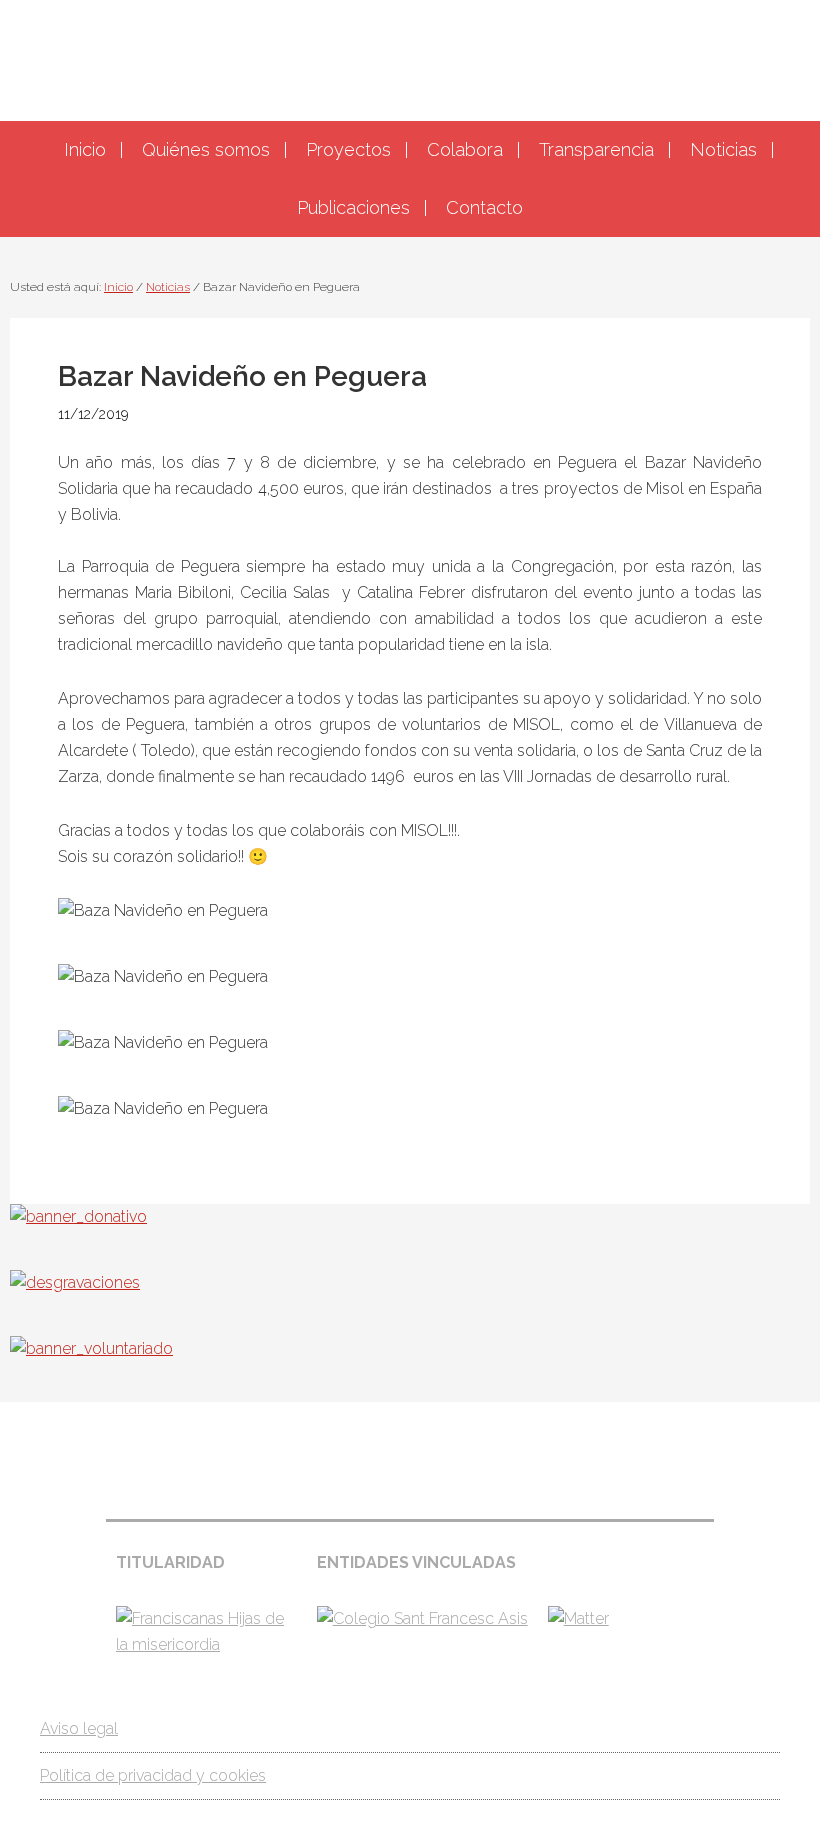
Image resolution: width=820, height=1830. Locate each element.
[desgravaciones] (75, 1282)
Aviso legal (79, 1728)
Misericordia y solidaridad (410, 58)
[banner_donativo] (78, 1216)
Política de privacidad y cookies (153, 1775)
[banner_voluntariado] (91, 1348)
